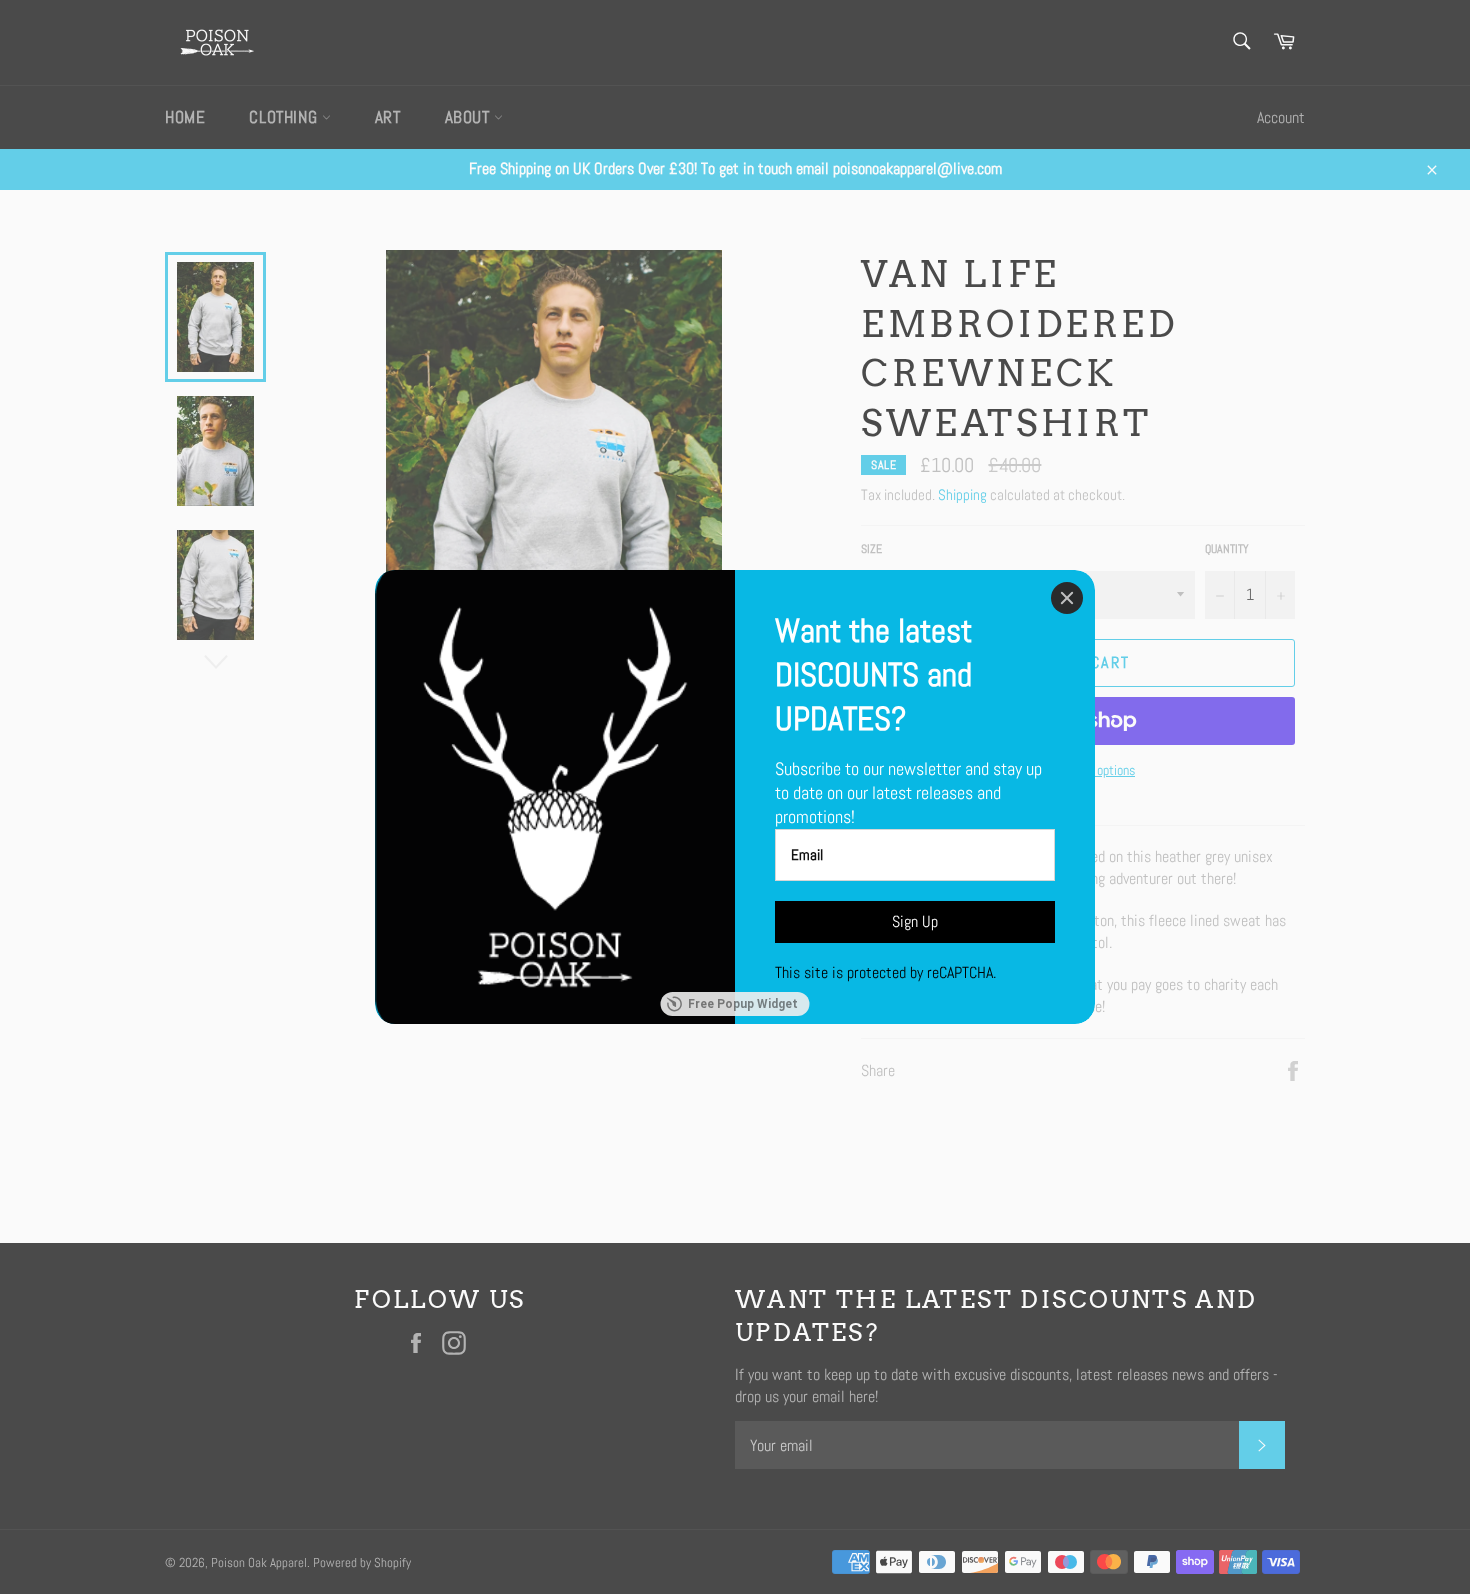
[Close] (1067, 598)
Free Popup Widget (743, 1004)
